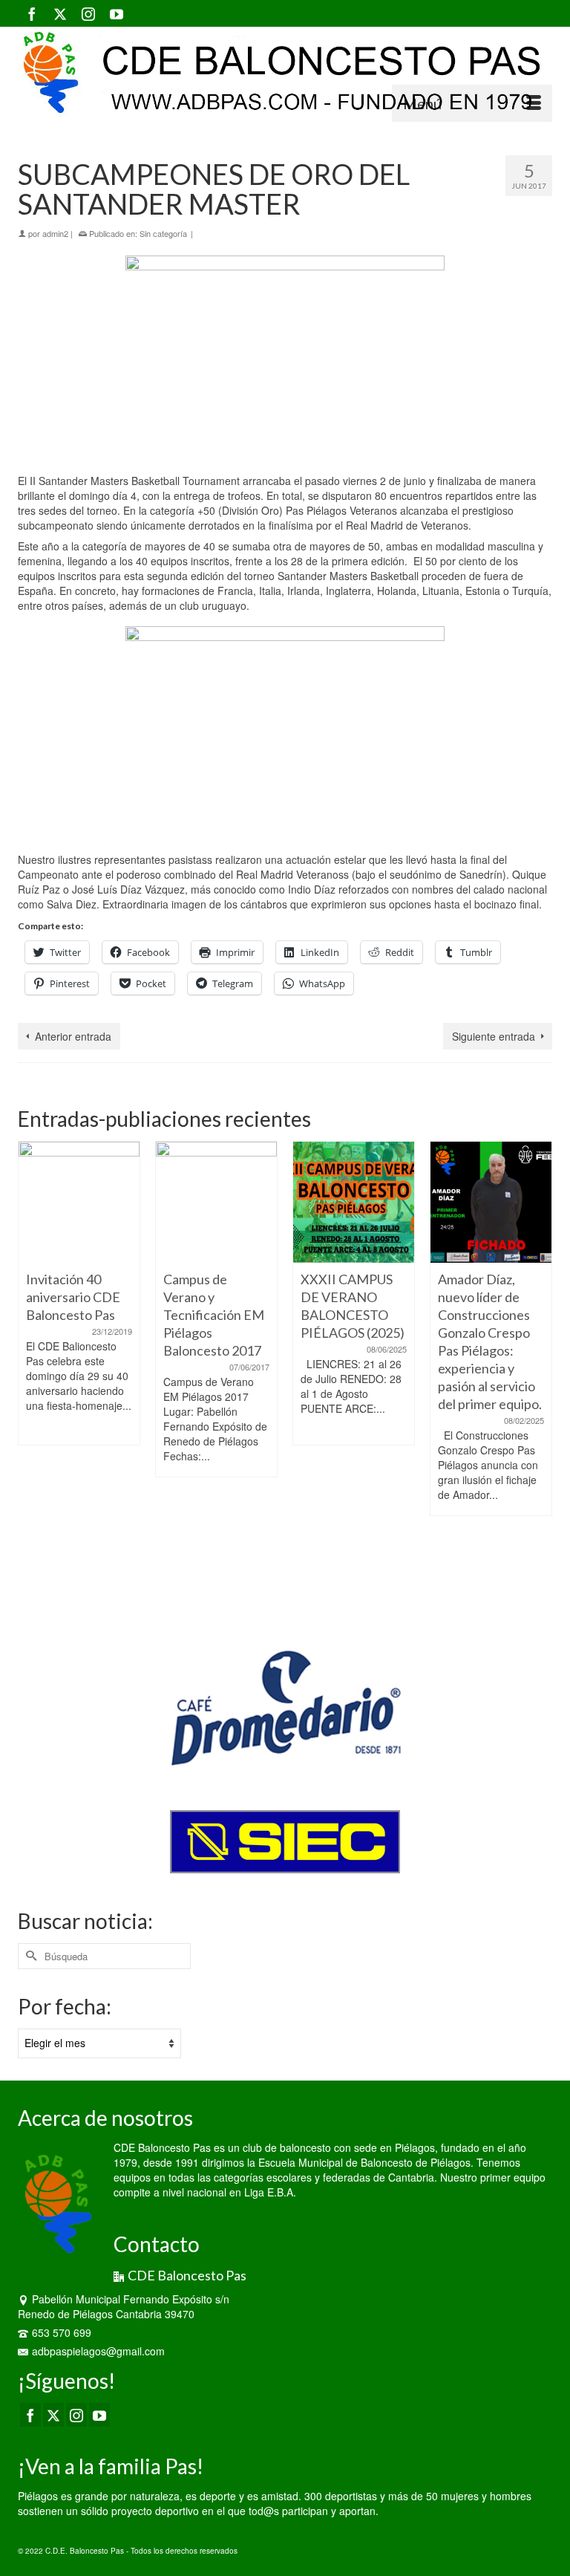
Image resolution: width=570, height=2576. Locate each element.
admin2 (55, 233)
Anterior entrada (73, 1036)
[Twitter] (60, 13)
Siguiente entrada (494, 1036)
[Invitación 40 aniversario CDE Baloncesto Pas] (79, 1202)
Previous (31, 1373)
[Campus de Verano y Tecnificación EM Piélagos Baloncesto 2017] (216, 1202)
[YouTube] (117, 13)
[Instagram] (88, 13)
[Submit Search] (29, 1956)
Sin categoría (163, 233)
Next (539, 1373)
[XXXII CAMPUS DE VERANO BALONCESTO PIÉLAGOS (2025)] (354, 1202)
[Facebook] (32, 13)
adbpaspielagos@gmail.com (98, 2351)
